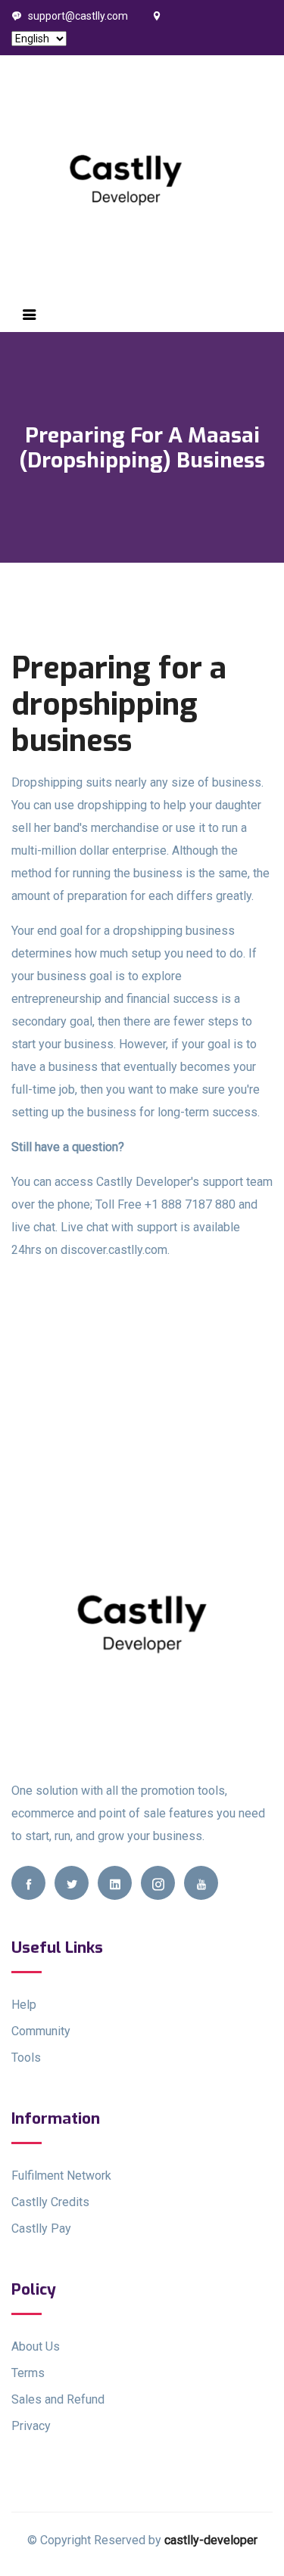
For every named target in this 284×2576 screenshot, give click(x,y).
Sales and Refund (58, 2399)
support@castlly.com (78, 16)
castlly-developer (211, 2540)
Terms (28, 2373)
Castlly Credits (50, 2202)
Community (41, 2031)
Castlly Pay (41, 2228)
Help (24, 2005)
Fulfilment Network (61, 2176)
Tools (26, 2058)
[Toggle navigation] (30, 315)
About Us (36, 2346)
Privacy (31, 2426)
